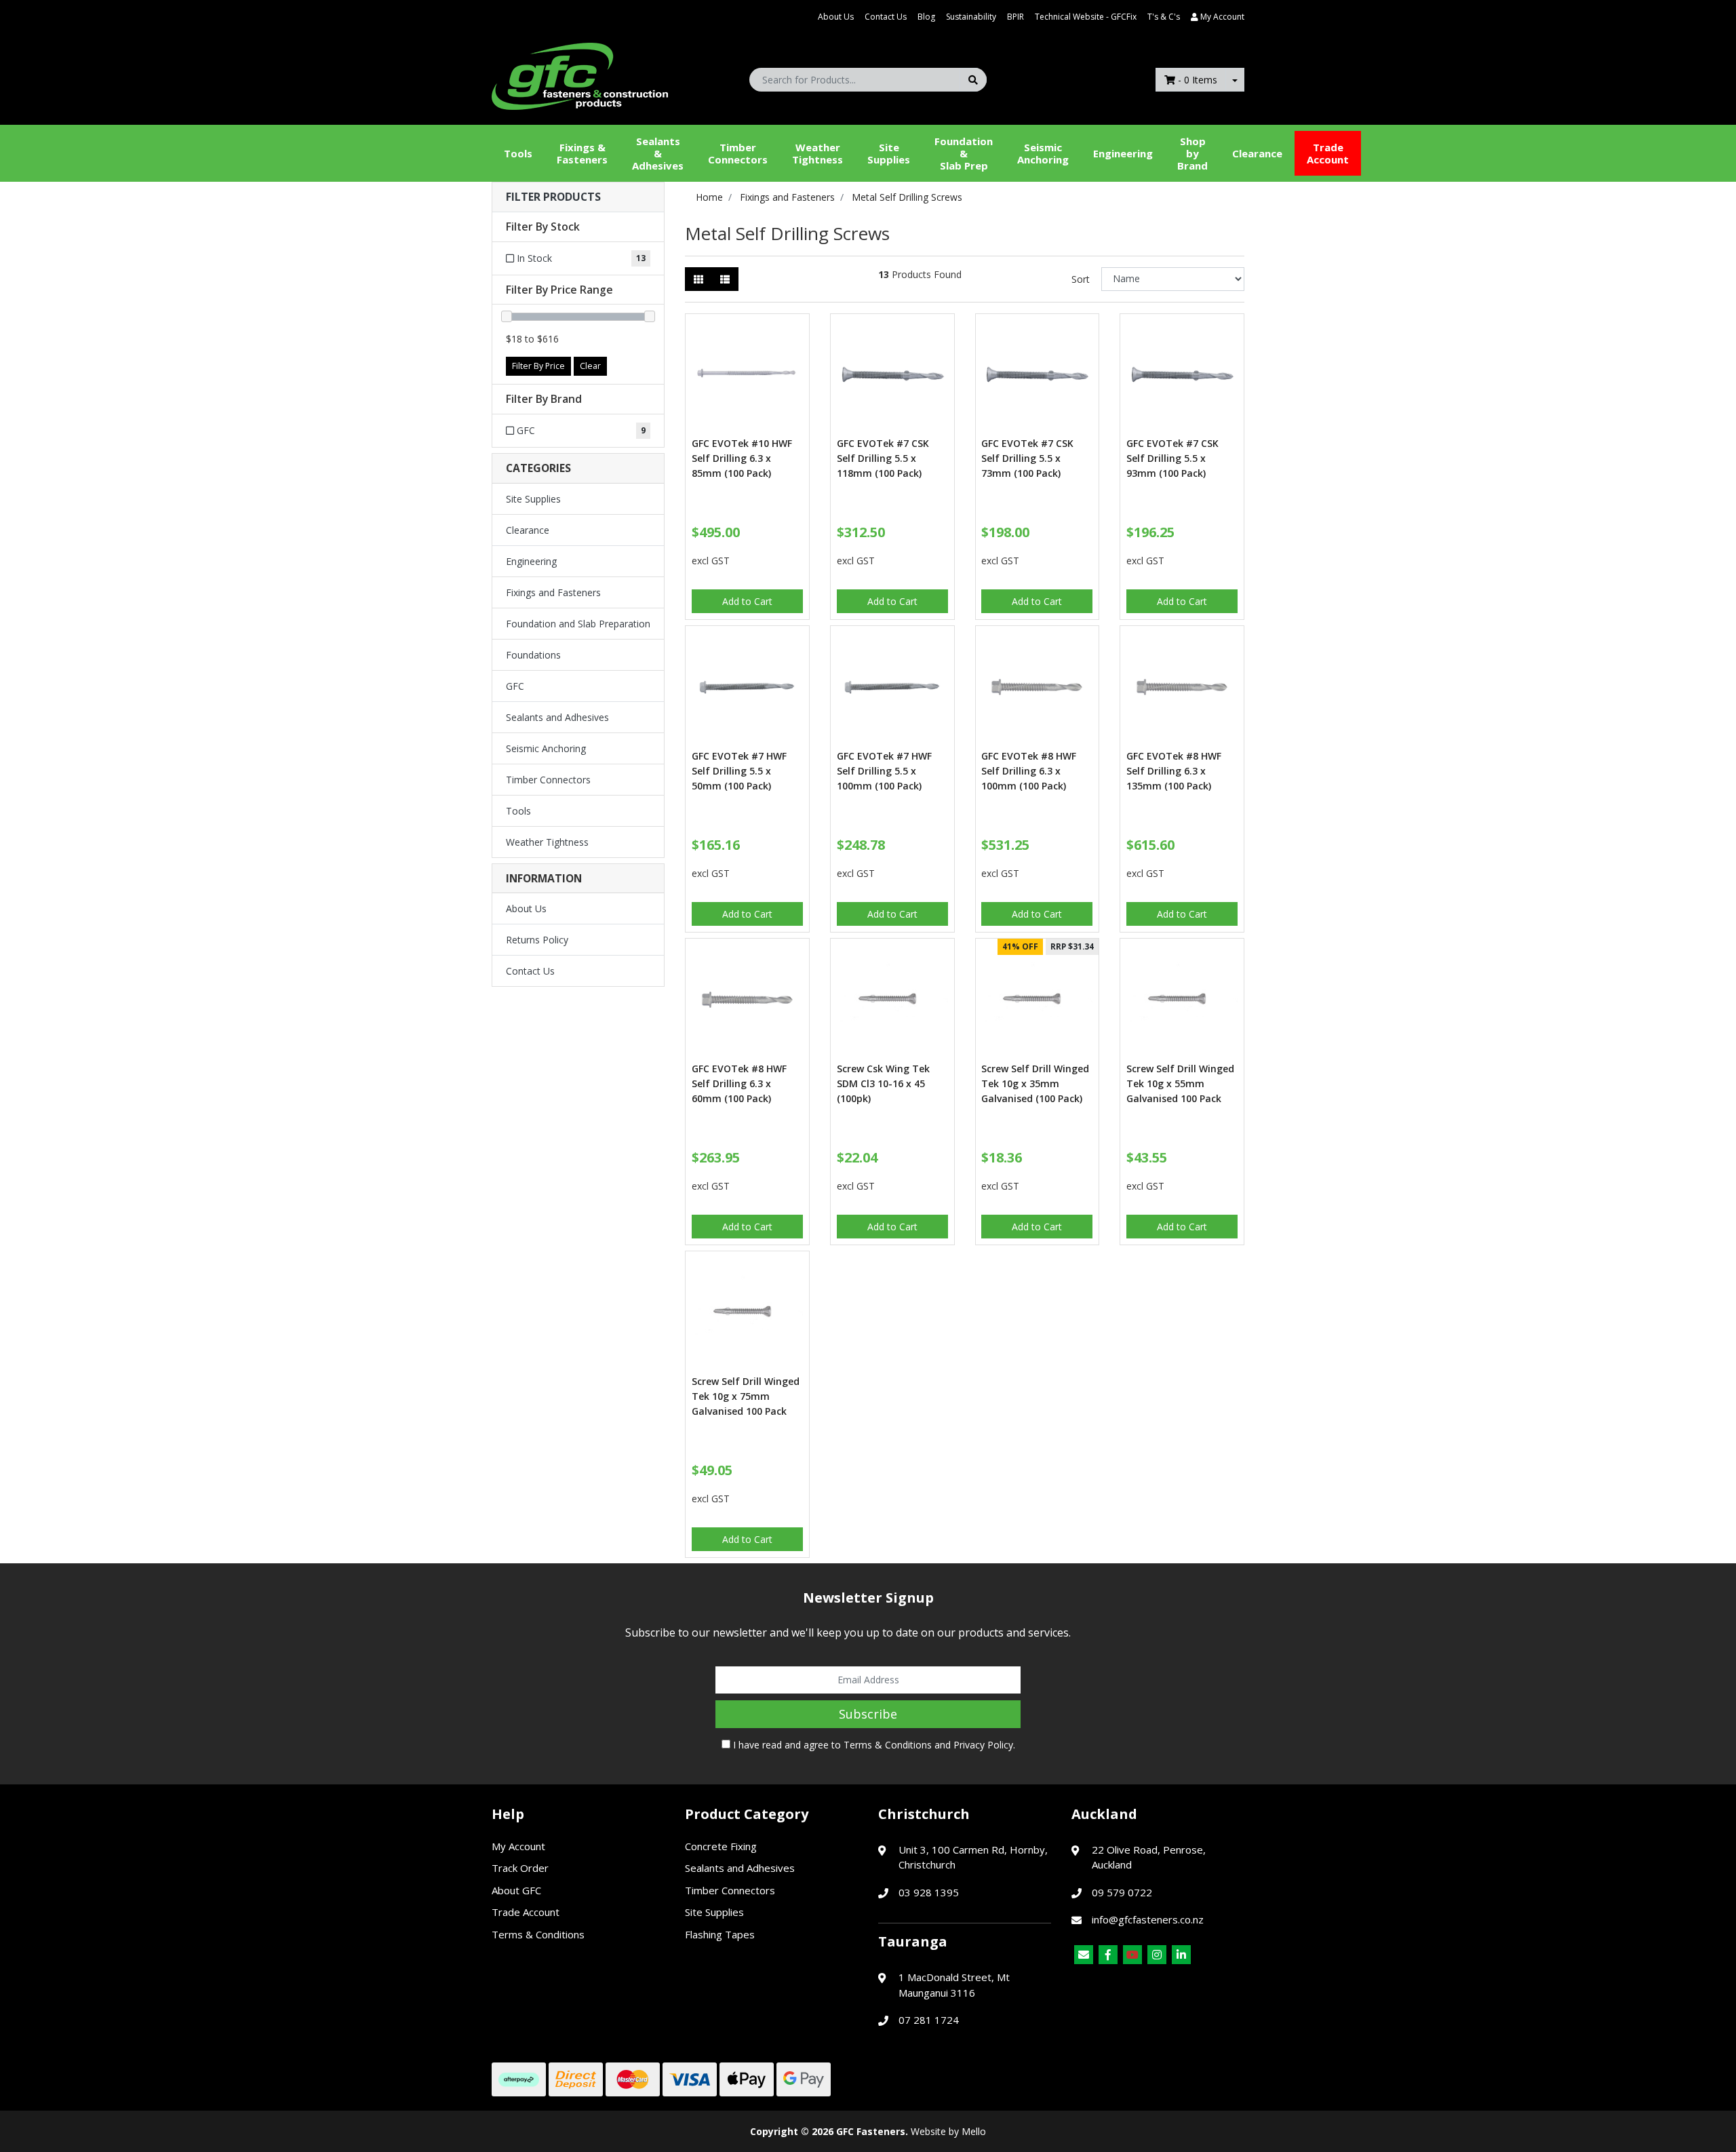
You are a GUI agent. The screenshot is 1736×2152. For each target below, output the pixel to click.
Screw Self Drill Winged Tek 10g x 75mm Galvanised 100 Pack (746, 1396)
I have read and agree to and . (873, 1745)
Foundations (533, 655)
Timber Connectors (738, 153)
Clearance (1257, 153)
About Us (836, 17)
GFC (515, 686)
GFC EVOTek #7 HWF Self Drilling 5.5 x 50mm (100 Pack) (739, 771)
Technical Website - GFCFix (1086, 17)
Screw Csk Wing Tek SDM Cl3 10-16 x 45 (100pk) (883, 1083)
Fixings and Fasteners (553, 592)
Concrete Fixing (721, 1846)
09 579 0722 (1122, 1892)
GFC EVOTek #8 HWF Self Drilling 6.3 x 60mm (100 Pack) (739, 1083)
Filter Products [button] (553, 197)
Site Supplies (889, 153)
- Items (1198, 80)
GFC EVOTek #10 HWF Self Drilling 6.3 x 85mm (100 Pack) (742, 458)
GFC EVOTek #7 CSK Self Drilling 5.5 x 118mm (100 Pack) (883, 458)
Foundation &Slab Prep (964, 153)
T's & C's (1164, 17)
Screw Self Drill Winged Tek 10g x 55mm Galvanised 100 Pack (1180, 1083)
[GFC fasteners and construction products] (580, 73)
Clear (590, 366)
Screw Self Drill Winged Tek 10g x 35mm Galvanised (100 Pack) (1035, 1083)
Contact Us (886, 17)
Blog (926, 17)
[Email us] (1084, 1955)
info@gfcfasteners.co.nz (1148, 1919)
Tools (518, 153)
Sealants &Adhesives (658, 153)
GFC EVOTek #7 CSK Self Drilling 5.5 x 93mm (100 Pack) (1172, 458)
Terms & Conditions (888, 1745)
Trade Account (1328, 153)
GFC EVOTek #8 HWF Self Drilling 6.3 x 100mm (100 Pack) (1029, 771)
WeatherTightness (817, 153)
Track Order (520, 1868)
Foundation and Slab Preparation (578, 624)
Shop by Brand (1192, 153)
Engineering (1123, 153)
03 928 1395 (929, 1892)
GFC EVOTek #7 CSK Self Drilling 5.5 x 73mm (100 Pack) (1027, 458)
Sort (1081, 279)
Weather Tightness (547, 842)
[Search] (973, 80)
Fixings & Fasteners (582, 153)
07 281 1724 (929, 2020)
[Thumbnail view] (698, 279)
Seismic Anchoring (1043, 153)
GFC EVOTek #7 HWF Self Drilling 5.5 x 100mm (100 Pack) (884, 771)
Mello (974, 2131)
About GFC (516, 1890)
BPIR (1015, 17)
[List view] (725, 279)
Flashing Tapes (720, 1934)
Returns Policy (537, 940)
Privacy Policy (983, 1745)
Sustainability (971, 17)
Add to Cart (747, 601)
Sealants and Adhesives (557, 717)
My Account (518, 1846)
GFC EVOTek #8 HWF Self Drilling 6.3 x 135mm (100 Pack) (1174, 771)
